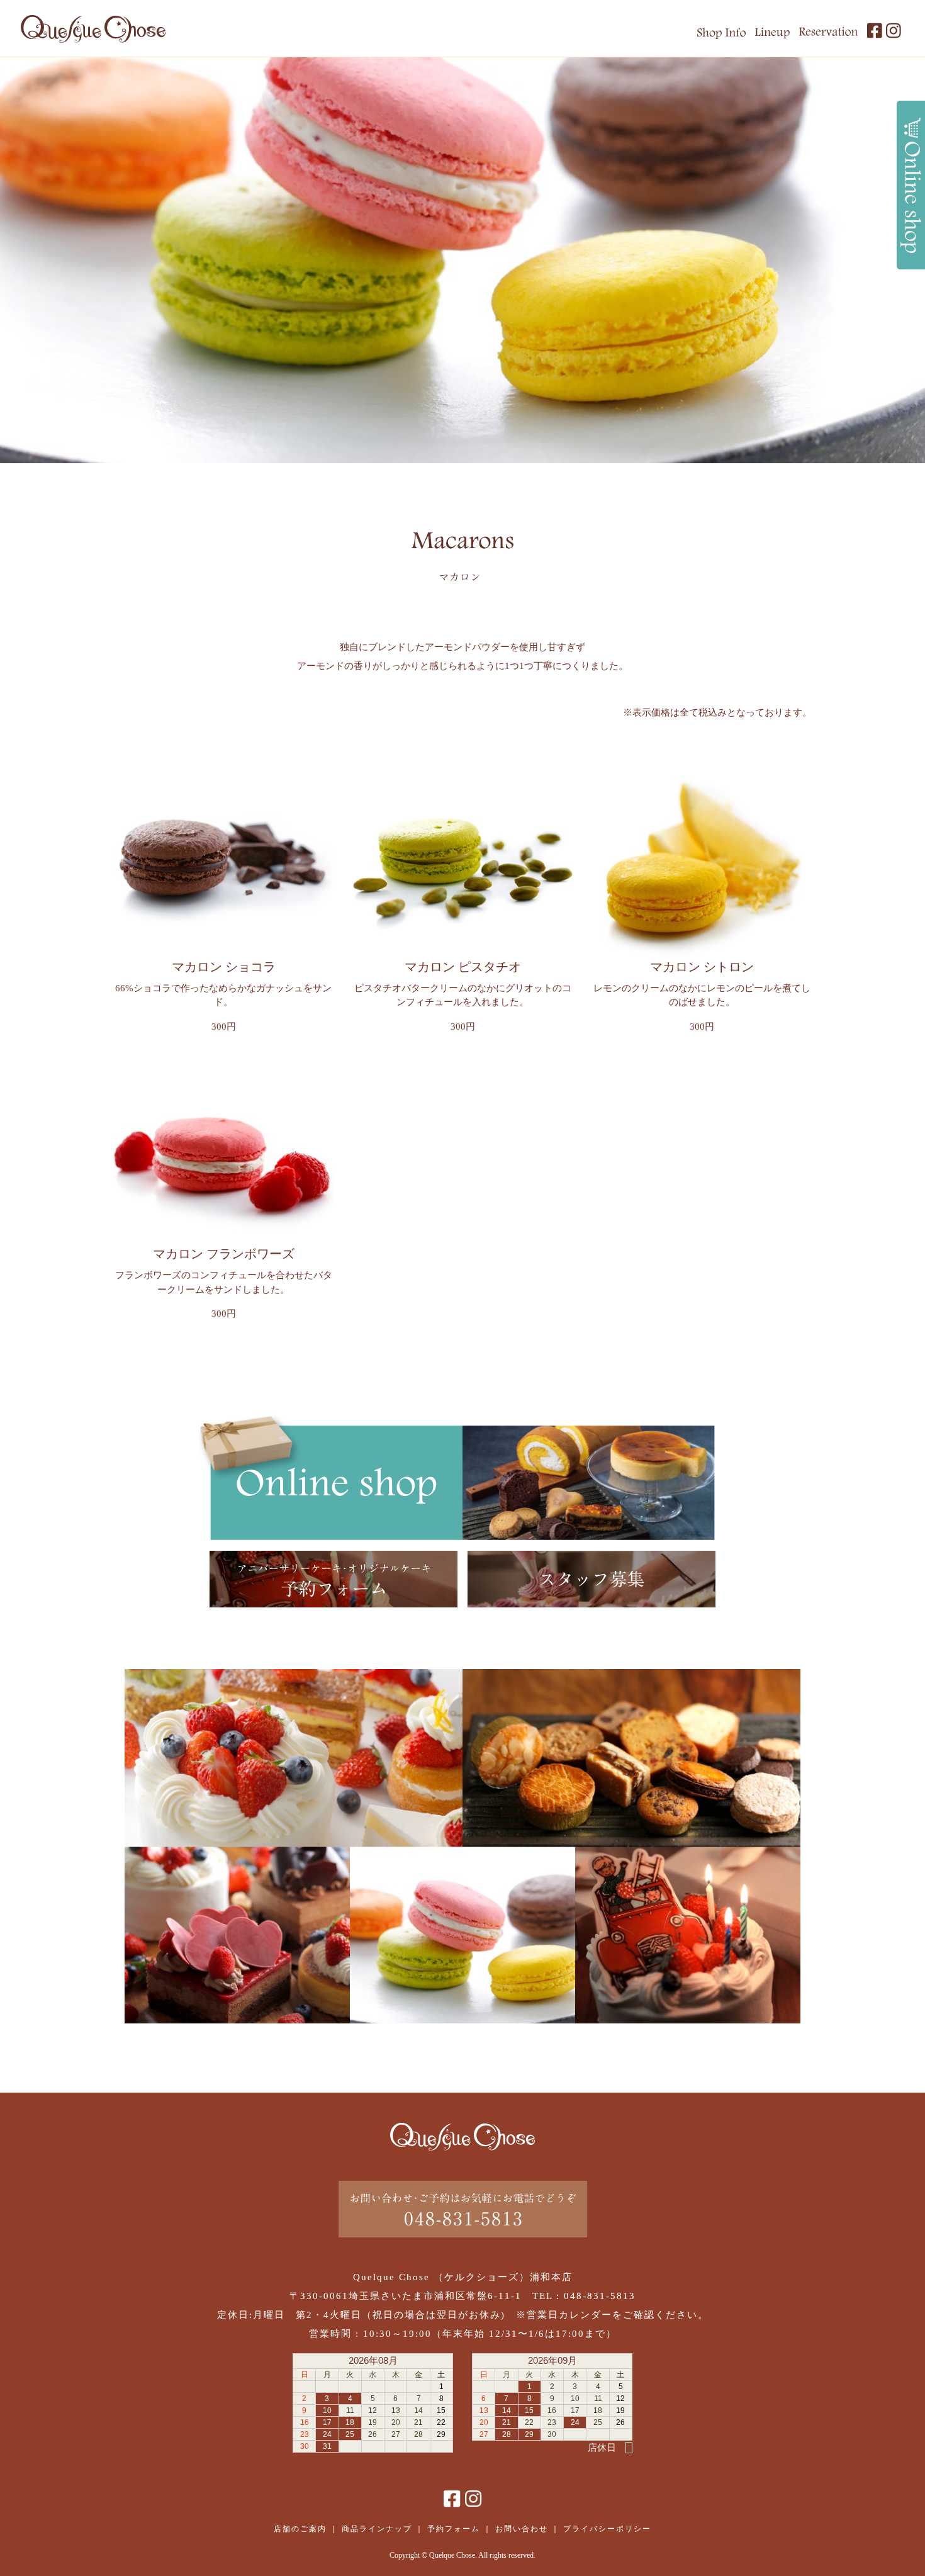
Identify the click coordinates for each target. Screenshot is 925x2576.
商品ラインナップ (377, 2529)
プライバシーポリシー (607, 2529)
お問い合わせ (522, 2529)
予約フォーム (454, 2529)
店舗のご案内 (300, 2529)
